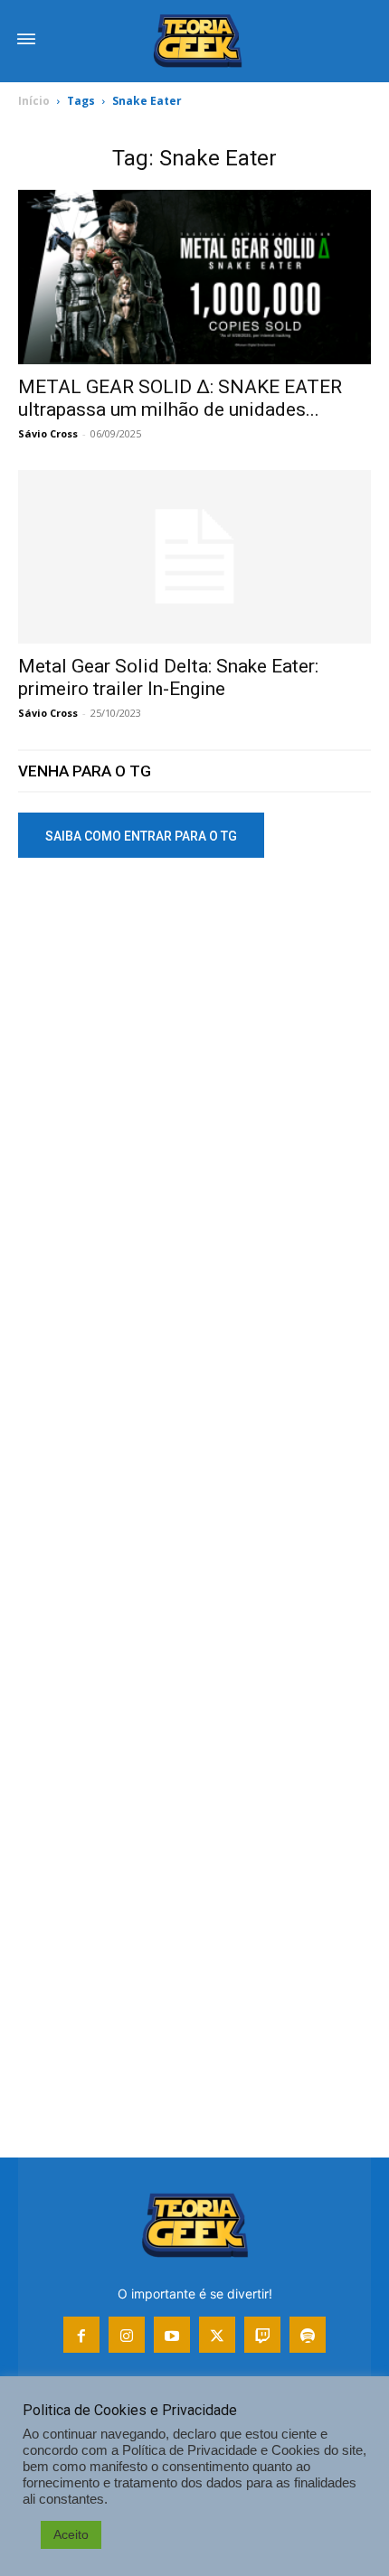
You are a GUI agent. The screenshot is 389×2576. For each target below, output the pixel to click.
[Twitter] (217, 2335)
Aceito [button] (71, 2534)
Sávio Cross (48, 433)
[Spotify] (308, 2335)
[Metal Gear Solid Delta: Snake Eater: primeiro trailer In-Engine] (194, 557)
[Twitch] (262, 2335)
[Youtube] (172, 2335)
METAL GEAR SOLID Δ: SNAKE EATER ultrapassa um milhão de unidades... (180, 398)
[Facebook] (81, 2335)
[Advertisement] (194, 1090)
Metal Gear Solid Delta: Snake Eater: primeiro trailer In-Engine (168, 677)
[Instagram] (127, 2335)
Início (34, 101)
